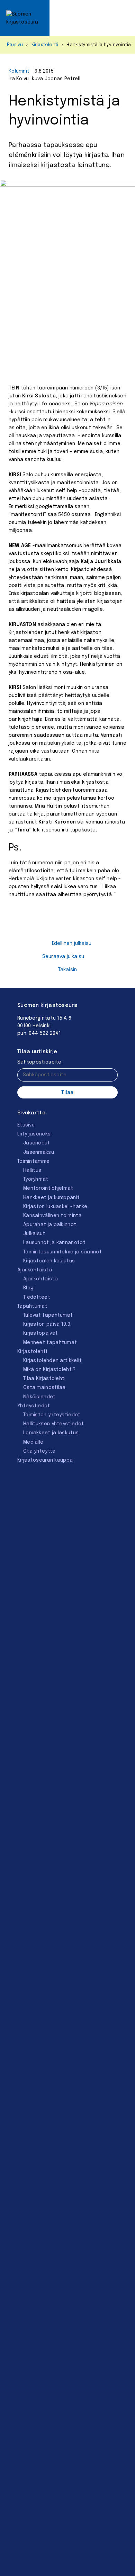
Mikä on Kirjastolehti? (49, 1370)
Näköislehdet (39, 1397)
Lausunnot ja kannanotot (54, 1243)
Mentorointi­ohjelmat (48, 1188)
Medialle (33, 1442)
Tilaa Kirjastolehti (44, 1379)
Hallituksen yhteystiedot (53, 1424)
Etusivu (15, 45)
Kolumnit (19, 71)
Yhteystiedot (34, 1406)
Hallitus (32, 1170)
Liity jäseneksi (35, 1134)
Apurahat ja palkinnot (50, 1225)
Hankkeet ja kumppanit (51, 1198)
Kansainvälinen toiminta (52, 1216)
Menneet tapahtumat (50, 1343)
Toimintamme (33, 1161)
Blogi (29, 1288)
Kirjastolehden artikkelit (53, 1361)
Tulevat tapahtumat (48, 1315)
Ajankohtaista (35, 1270)
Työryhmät (36, 1179)
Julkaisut (34, 1234)
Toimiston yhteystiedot (52, 1415)
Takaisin (68, 970)
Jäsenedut (37, 1143)
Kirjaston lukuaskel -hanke (55, 1207)
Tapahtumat (32, 1306)
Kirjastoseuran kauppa (45, 1460)
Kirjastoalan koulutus (49, 1261)
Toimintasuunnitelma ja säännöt (62, 1252)
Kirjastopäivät (40, 1333)
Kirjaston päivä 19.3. (47, 1324)
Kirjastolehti (45, 45)
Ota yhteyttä (39, 1451)
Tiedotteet (37, 1297)
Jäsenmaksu (39, 1152)
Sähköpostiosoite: (40, 1062)
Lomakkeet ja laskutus (51, 1433)
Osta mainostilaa (44, 1388)
